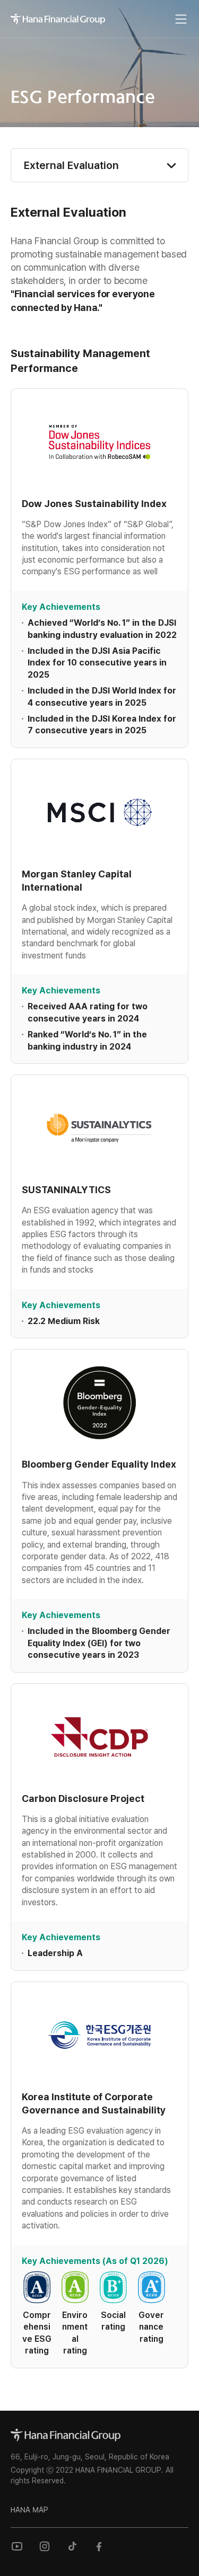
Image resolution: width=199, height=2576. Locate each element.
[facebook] (100, 2546)
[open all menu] (181, 19)
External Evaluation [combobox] (71, 165)
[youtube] (17, 2546)
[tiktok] (72, 2546)
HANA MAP (29, 2510)
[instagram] (45, 2546)
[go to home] (66, 2435)
